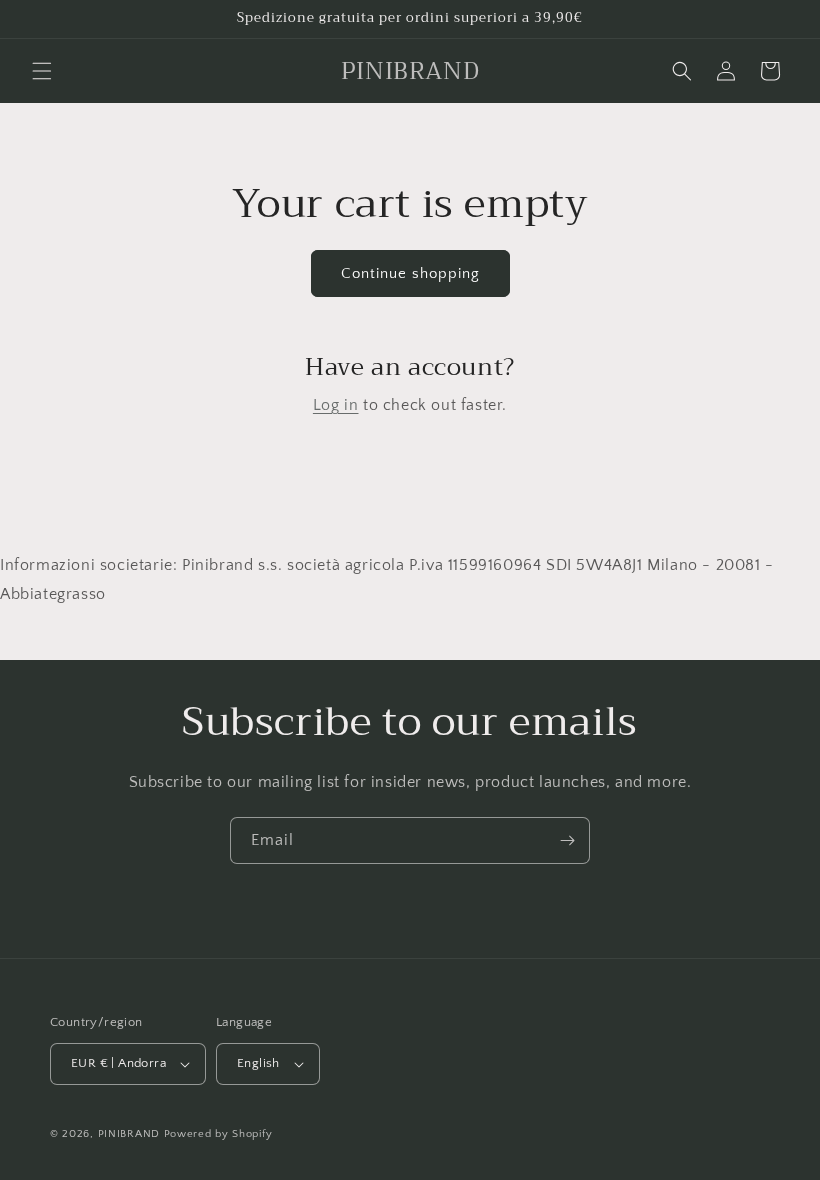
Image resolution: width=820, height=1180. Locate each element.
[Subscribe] (567, 840)
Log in (336, 405)
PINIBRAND (129, 1134)
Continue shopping (410, 273)
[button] (42, 71)
